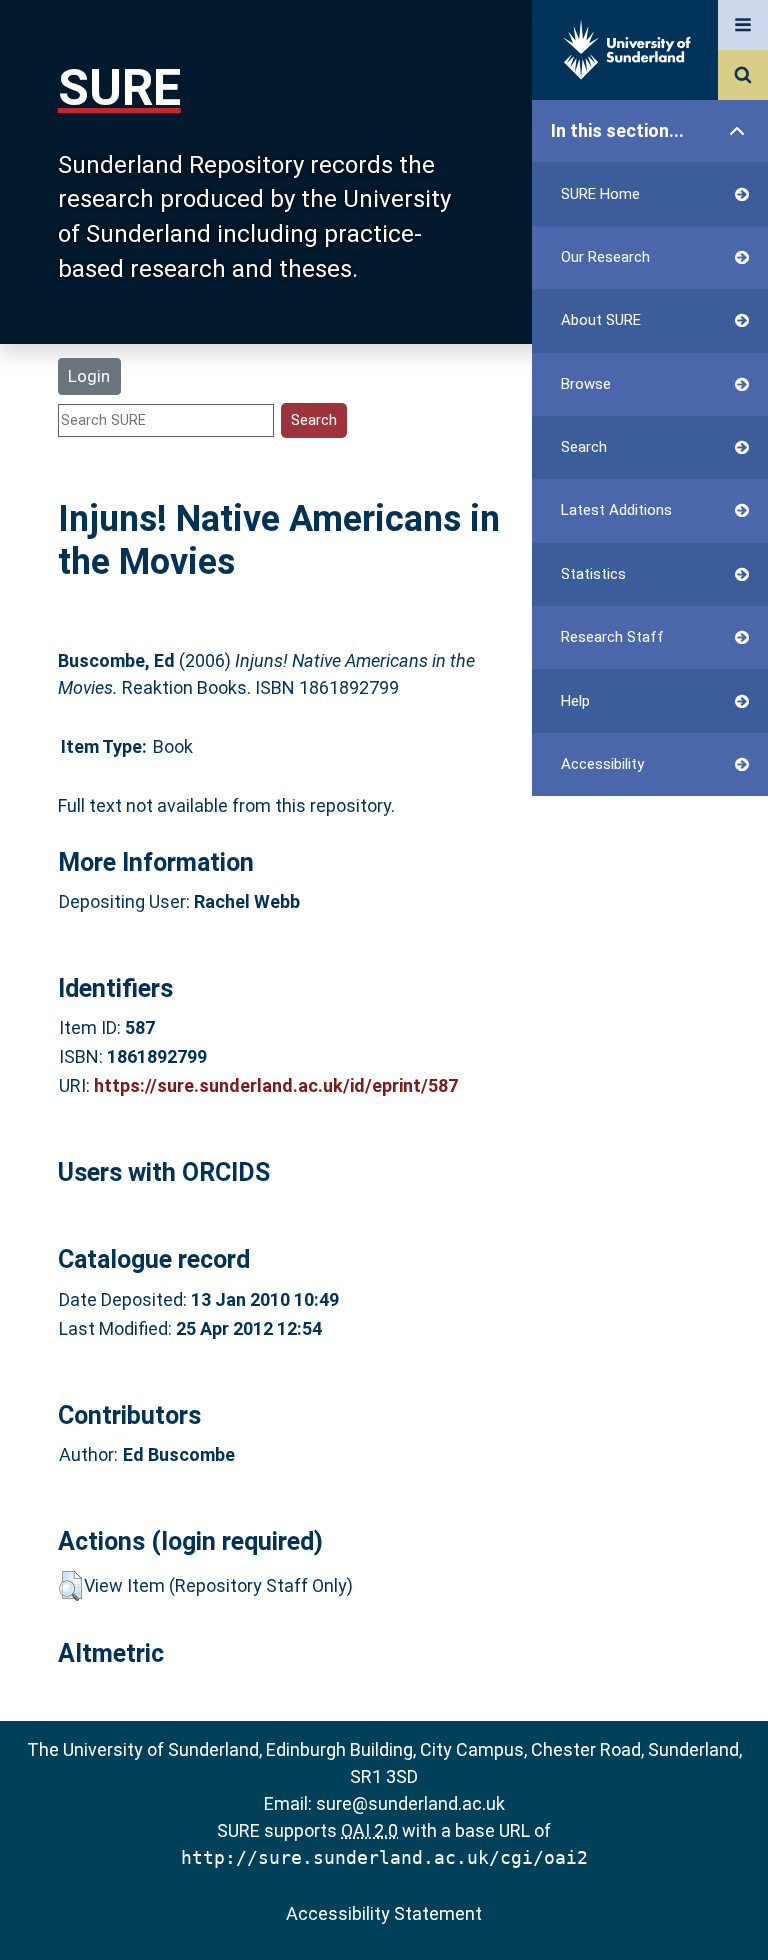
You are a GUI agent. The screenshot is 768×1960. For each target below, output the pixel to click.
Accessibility (602, 764)
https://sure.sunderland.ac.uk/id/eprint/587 (276, 1085)
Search (584, 447)
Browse (586, 384)
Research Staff (612, 637)
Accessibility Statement (384, 1913)
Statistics (593, 574)
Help (575, 701)
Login (89, 376)
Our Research (605, 257)
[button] (70, 1586)
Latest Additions (616, 510)
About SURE (601, 320)
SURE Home (600, 194)
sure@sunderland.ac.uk (410, 1803)
